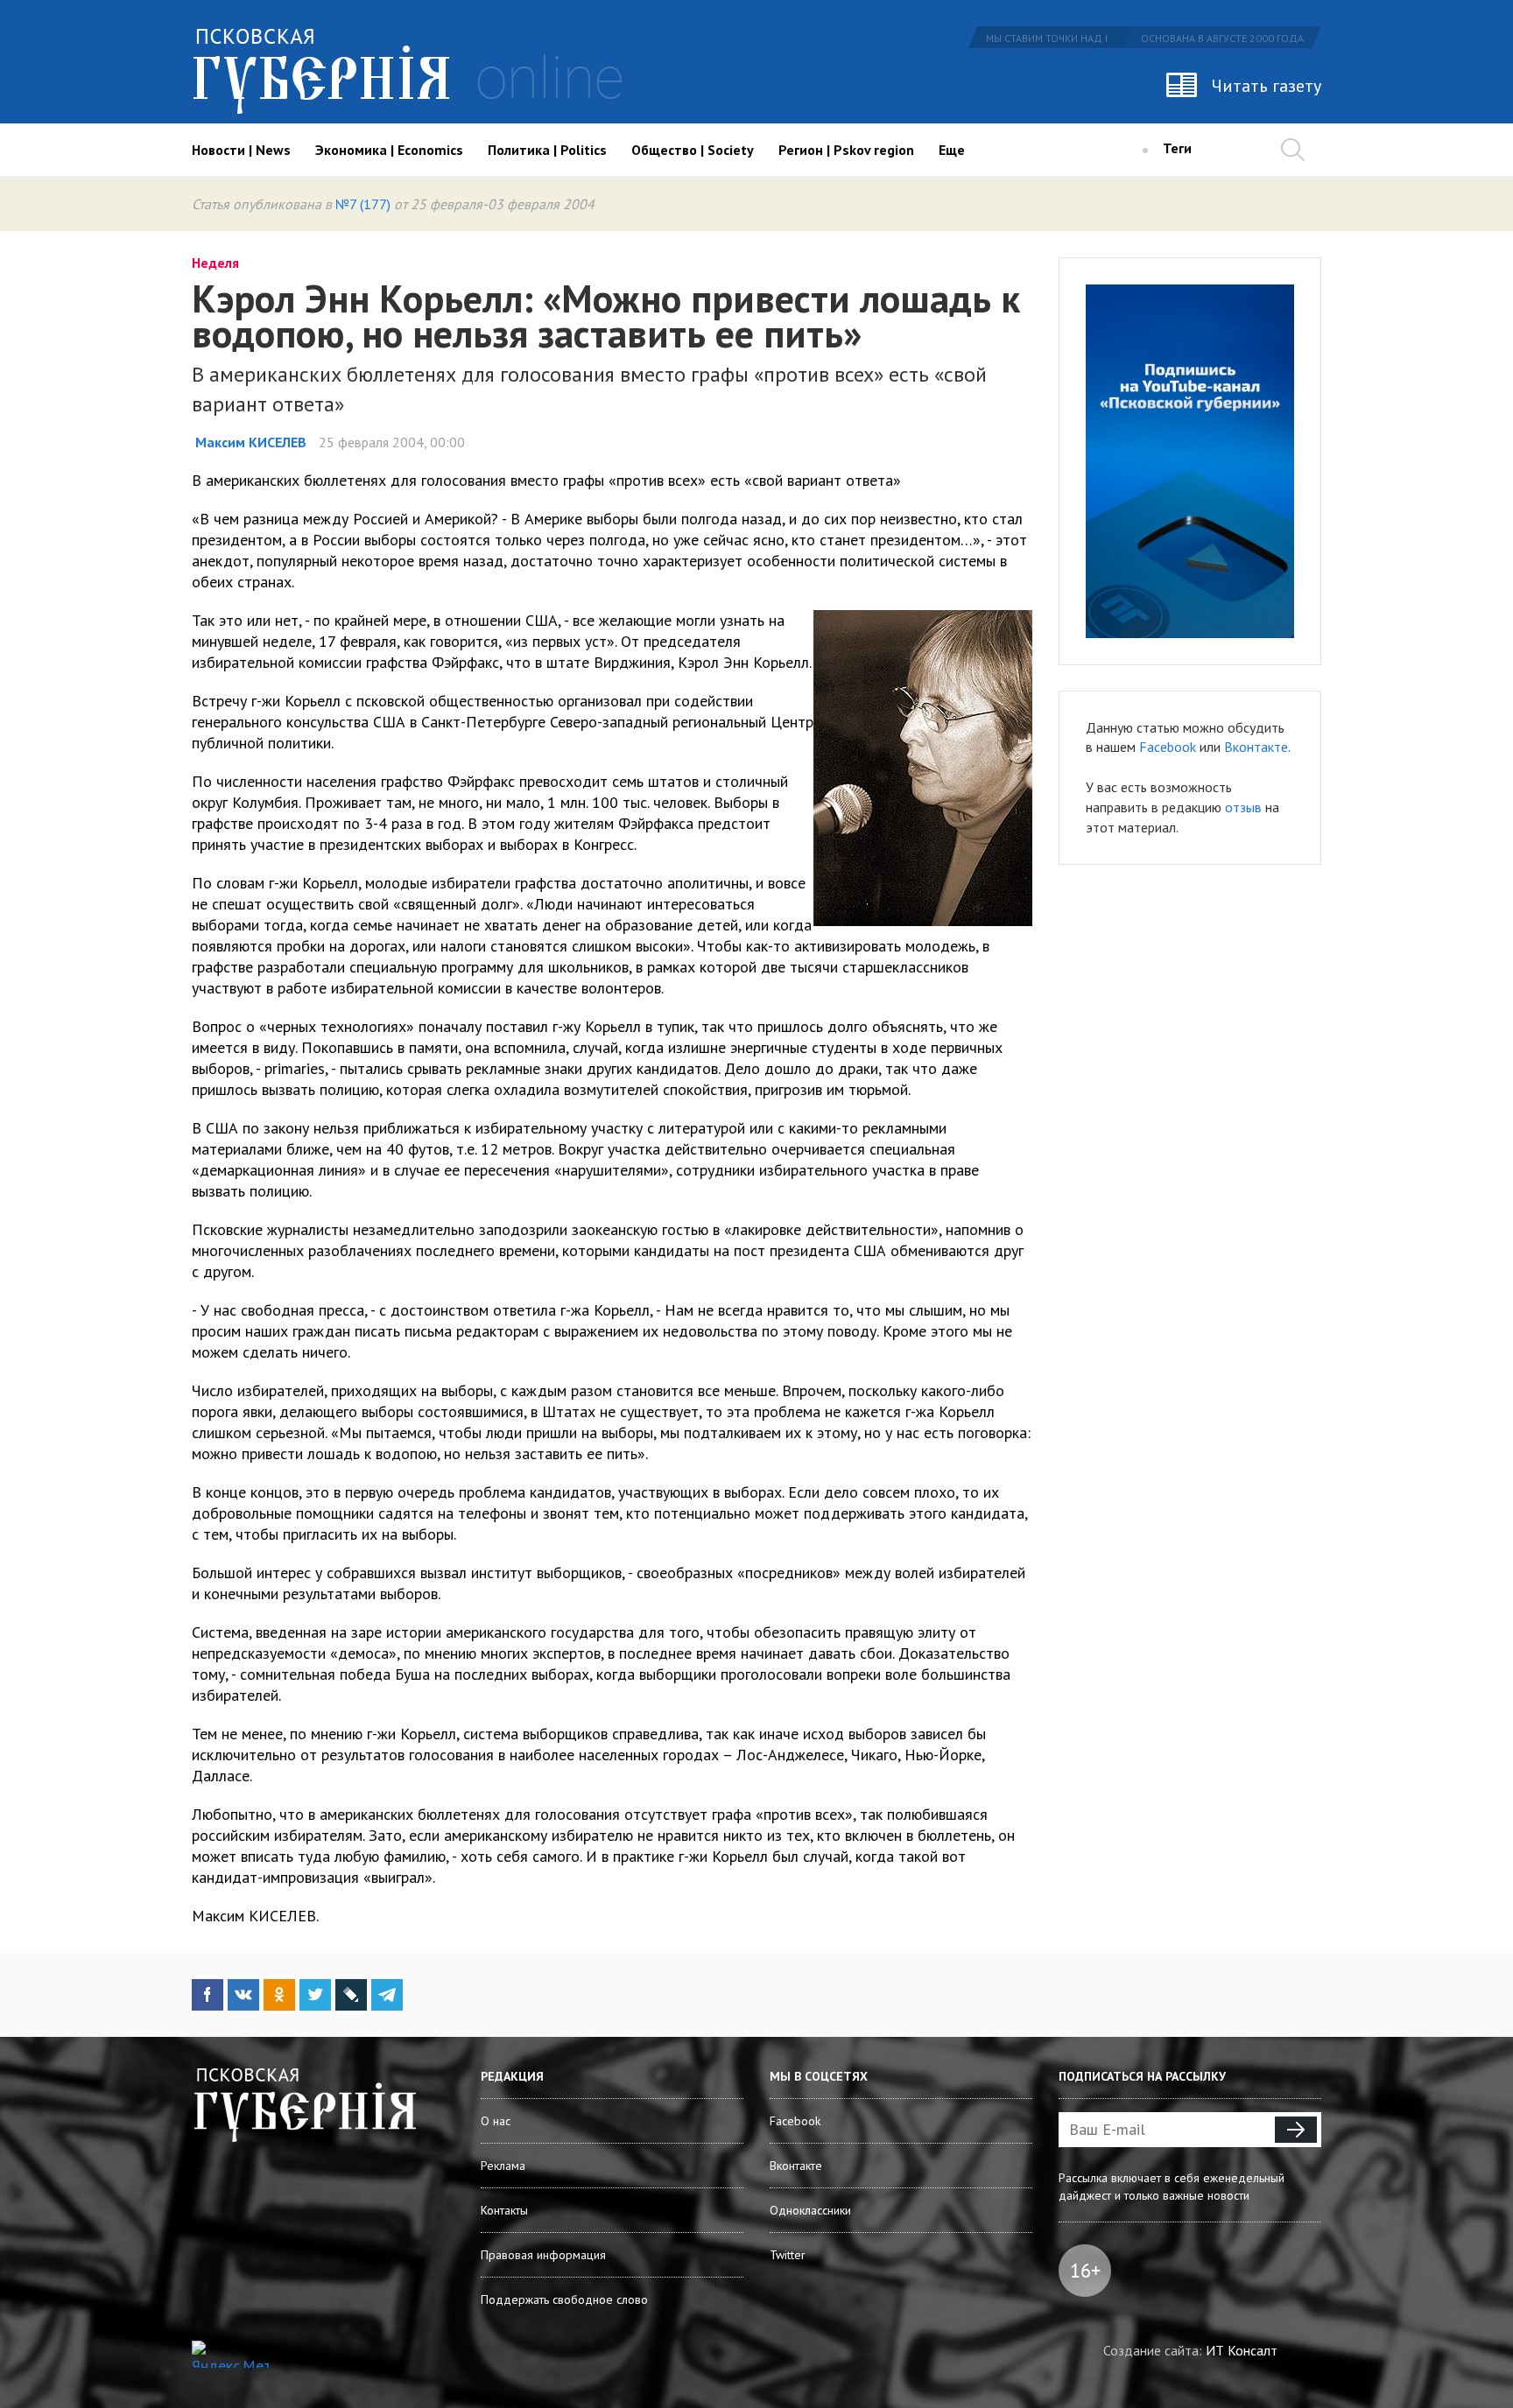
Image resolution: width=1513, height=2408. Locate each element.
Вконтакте (1256, 747)
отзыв (1243, 807)
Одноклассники (810, 2210)
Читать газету (1267, 86)
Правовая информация (543, 2255)
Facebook (1168, 747)
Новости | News (241, 150)
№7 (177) (363, 204)
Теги (1177, 148)
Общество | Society (693, 150)
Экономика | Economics (389, 150)
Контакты (504, 2210)
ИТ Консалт (1242, 2350)
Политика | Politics (547, 150)
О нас (496, 2121)
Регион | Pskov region (846, 150)
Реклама (503, 2166)
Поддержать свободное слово (564, 2299)
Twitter (788, 2255)
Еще (952, 150)
